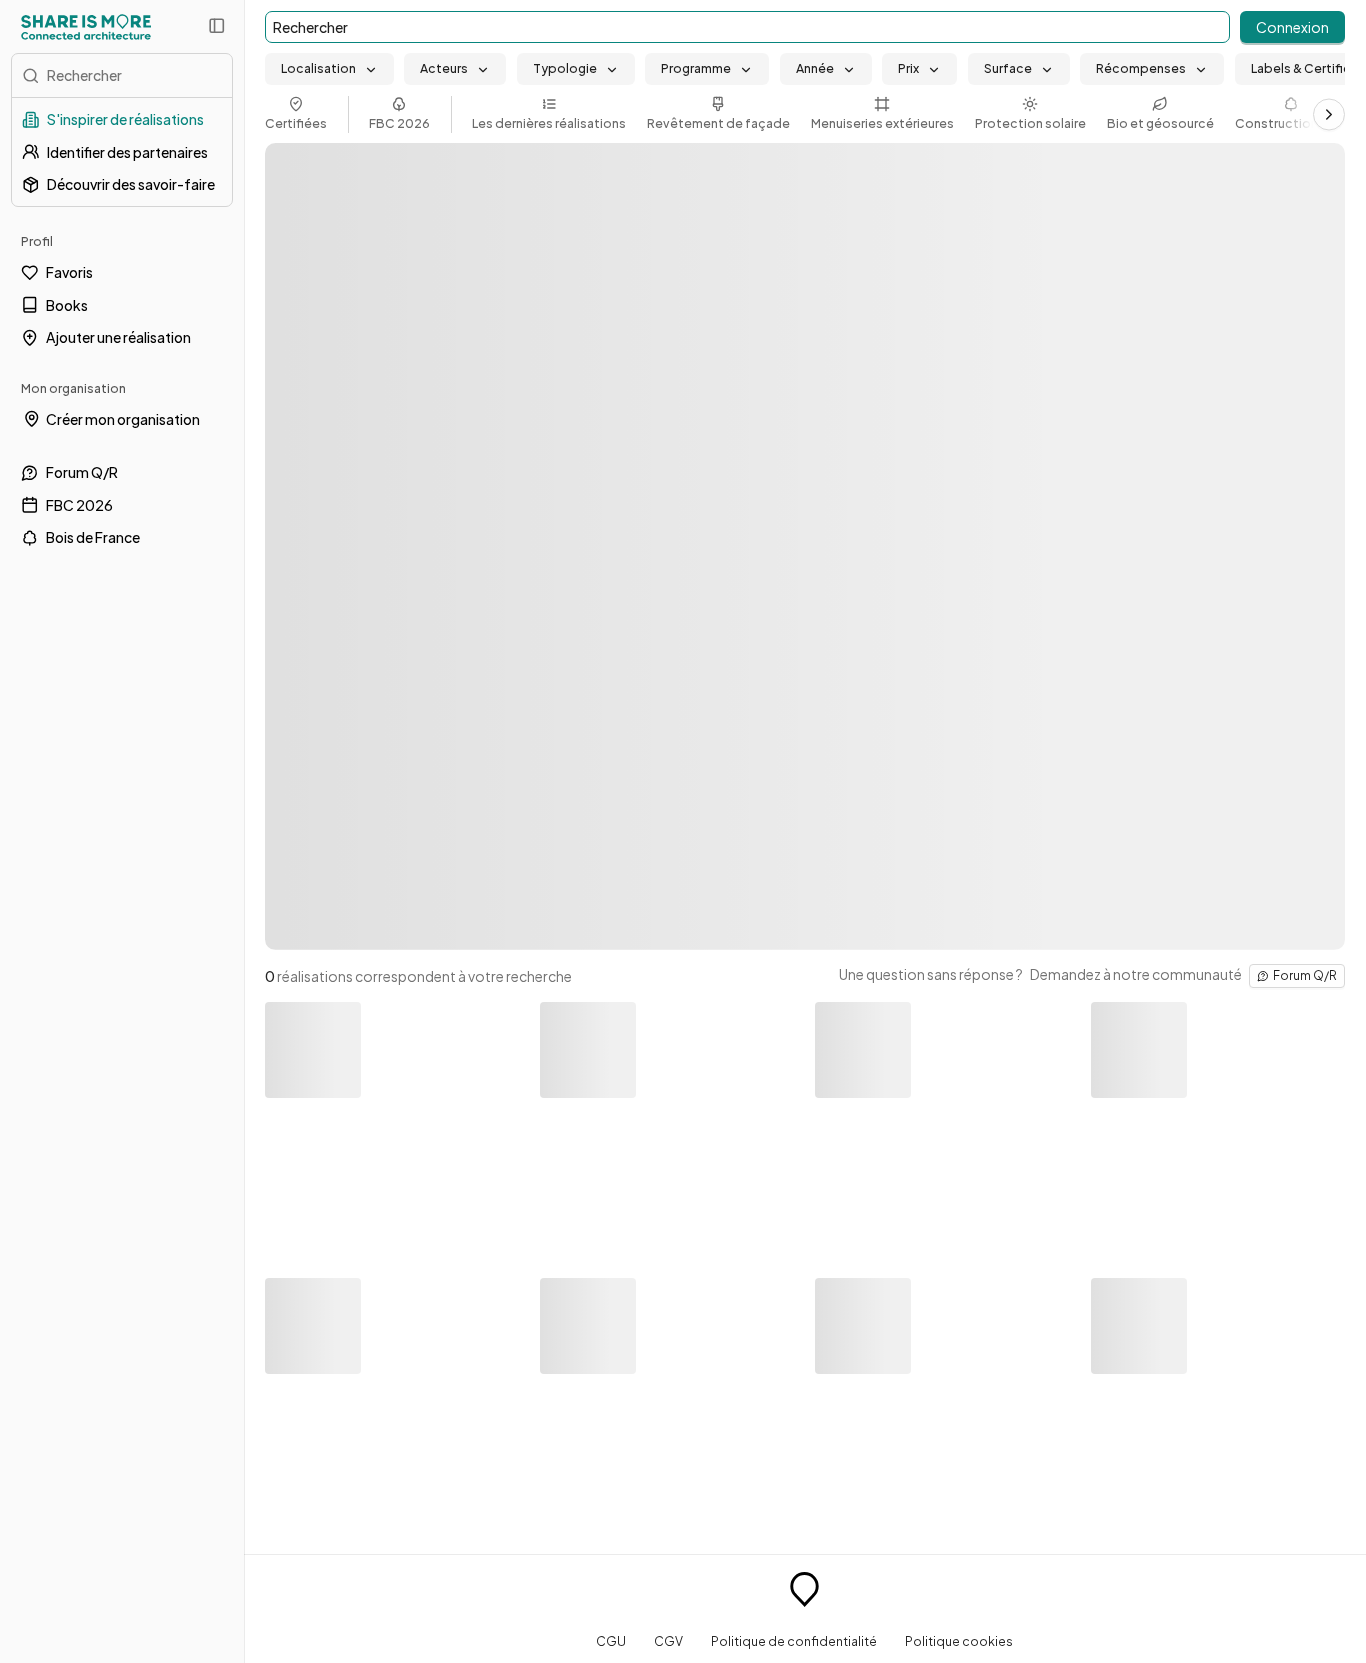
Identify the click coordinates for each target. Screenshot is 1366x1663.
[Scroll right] (1329, 114)
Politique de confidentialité (794, 1641)
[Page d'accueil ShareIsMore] (86, 27)
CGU (611, 1641)
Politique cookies (959, 1641)
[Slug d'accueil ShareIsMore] (804, 1592)
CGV (668, 1641)
